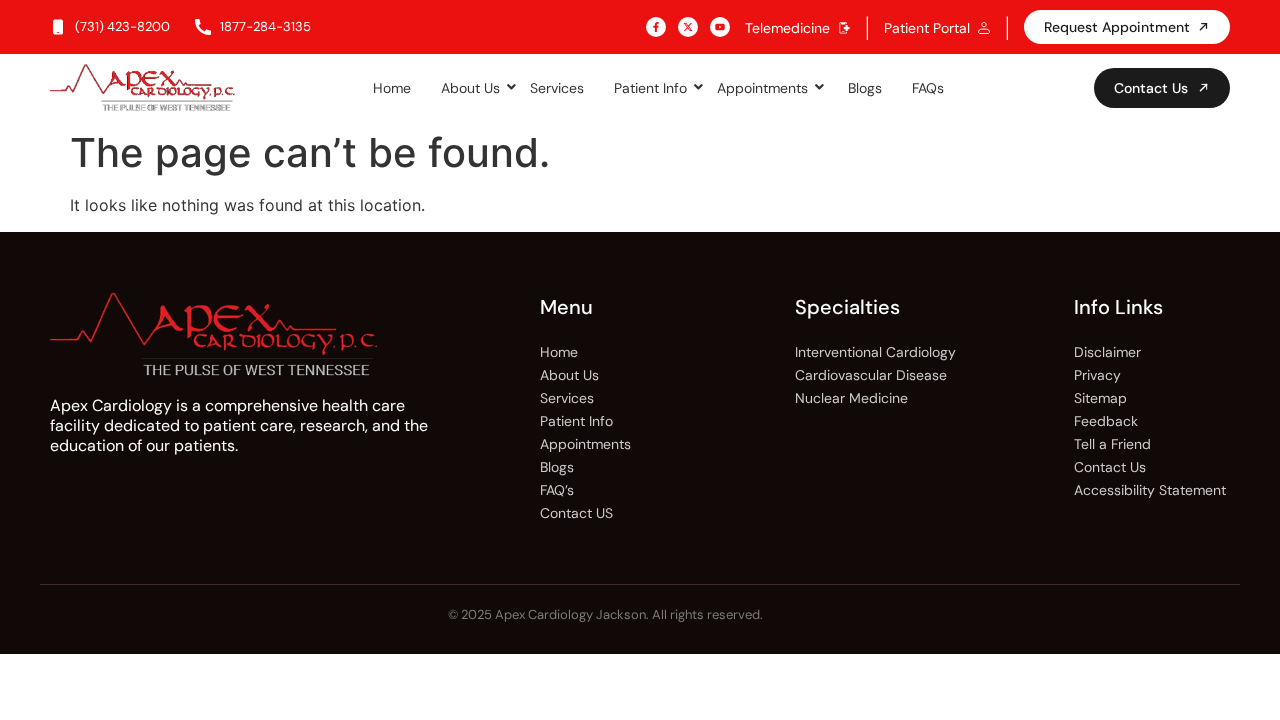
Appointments (762, 88)
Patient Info (650, 88)
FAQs (928, 88)
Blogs (865, 88)
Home (392, 88)
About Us (470, 88)
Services (557, 88)
